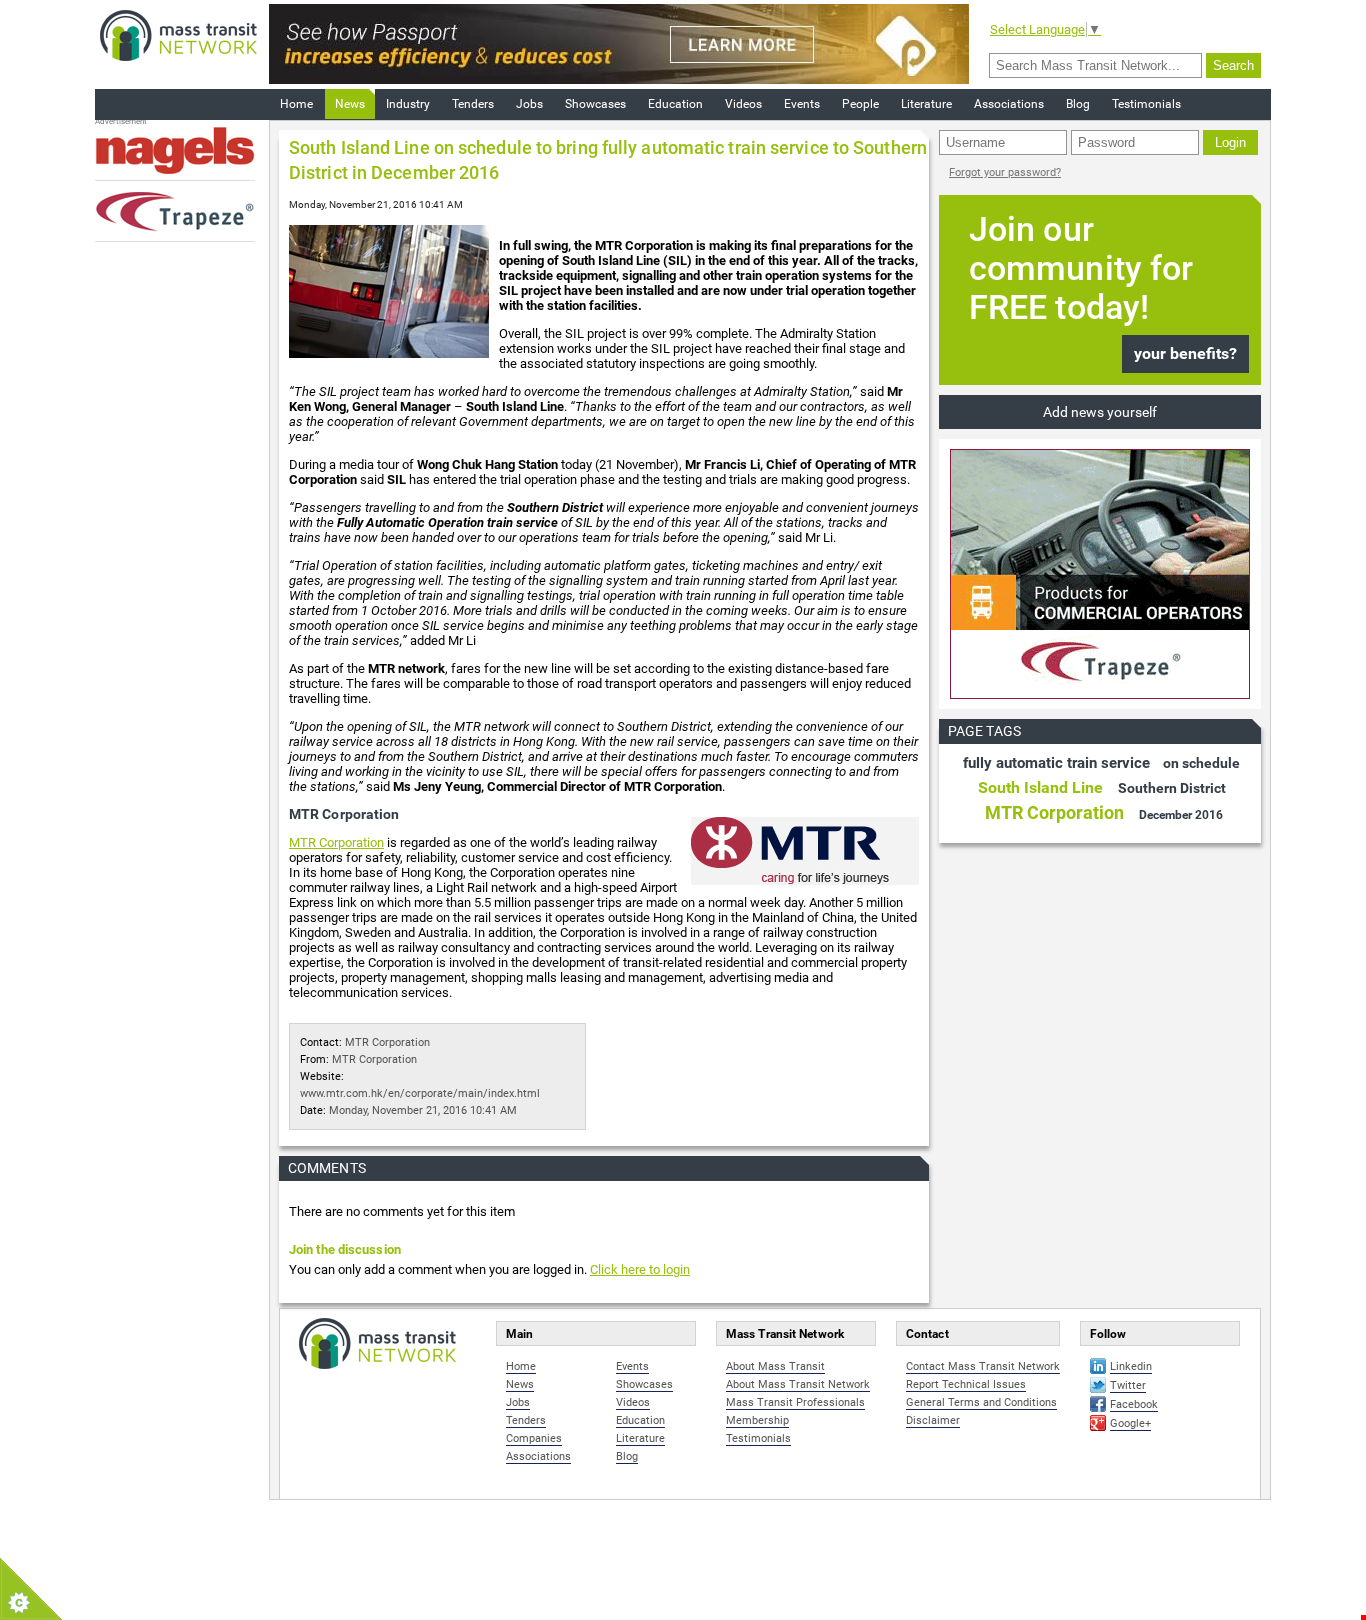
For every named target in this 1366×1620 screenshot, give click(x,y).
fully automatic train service (1056, 763)
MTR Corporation (336, 842)
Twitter (1128, 1385)
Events (802, 104)
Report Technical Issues (966, 1384)
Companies (534, 1438)
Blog (1078, 104)
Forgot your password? (1005, 172)
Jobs (529, 104)
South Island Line (1040, 787)
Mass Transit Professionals (795, 1402)
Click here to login (640, 1269)
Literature (926, 104)
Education (675, 104)
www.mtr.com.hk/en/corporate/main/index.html (420, 1093)
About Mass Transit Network (798, 1384)
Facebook (1134, 1404)
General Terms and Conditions (981, 1402)
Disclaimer (933, 1420)
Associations (1009, 104)
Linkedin (1131, 1366)
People (860, 104)
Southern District (1172, 788)
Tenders (473, 104)
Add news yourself (1100, 412)
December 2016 (1181, 815)
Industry (408, 104)
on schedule (1201, 763)
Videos (743, 104)
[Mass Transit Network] (178, 34)
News (350, 104)
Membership (757, 1420)
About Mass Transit (775, 1366)
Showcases (595, 104)
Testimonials (1146, 104)
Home (296, 104)
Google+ (1130, 1423)
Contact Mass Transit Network (983, 1366)
